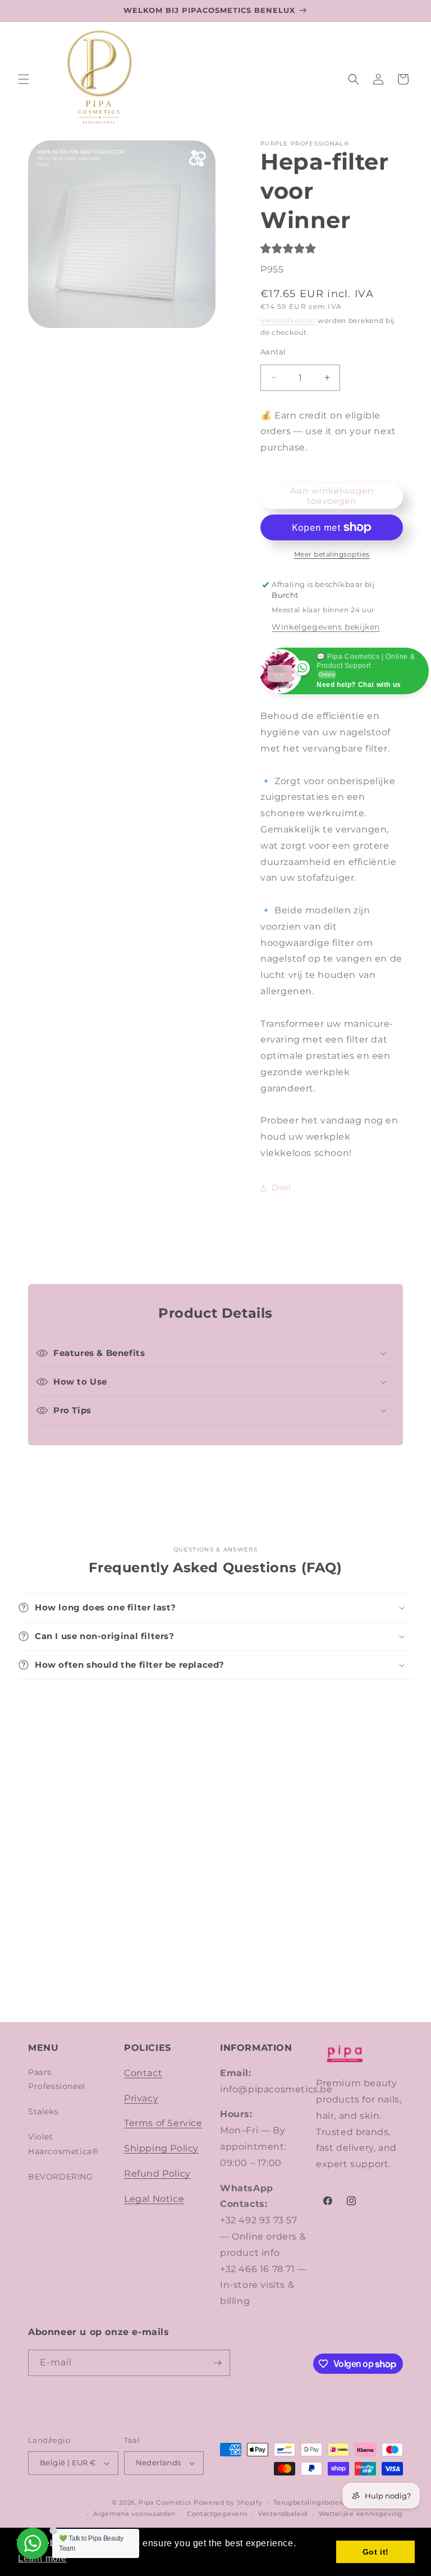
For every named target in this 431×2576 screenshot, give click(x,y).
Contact (143, 2073)
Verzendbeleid (283, 2514)
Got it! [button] (376, 2552)
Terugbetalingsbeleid (310, 2502)
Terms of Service (163, 2123)
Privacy (141, 2098)
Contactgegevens (217, 2514)
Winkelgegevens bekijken (326, 627)
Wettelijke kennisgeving (361, 2514)
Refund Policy (157, 2174)
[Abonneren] (217, 2363)
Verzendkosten (288, 320)
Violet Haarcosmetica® (63, 2144)
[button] (24, 79)
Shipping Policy (161, 2148)
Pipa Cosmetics (165, 2502)
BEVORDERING (61, 2177)
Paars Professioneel (57, 2079)
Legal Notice (154, 2199)
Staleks (43, 2111)
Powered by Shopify (228, 2502)
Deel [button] (281, 1187)
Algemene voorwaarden (134, 2514)
